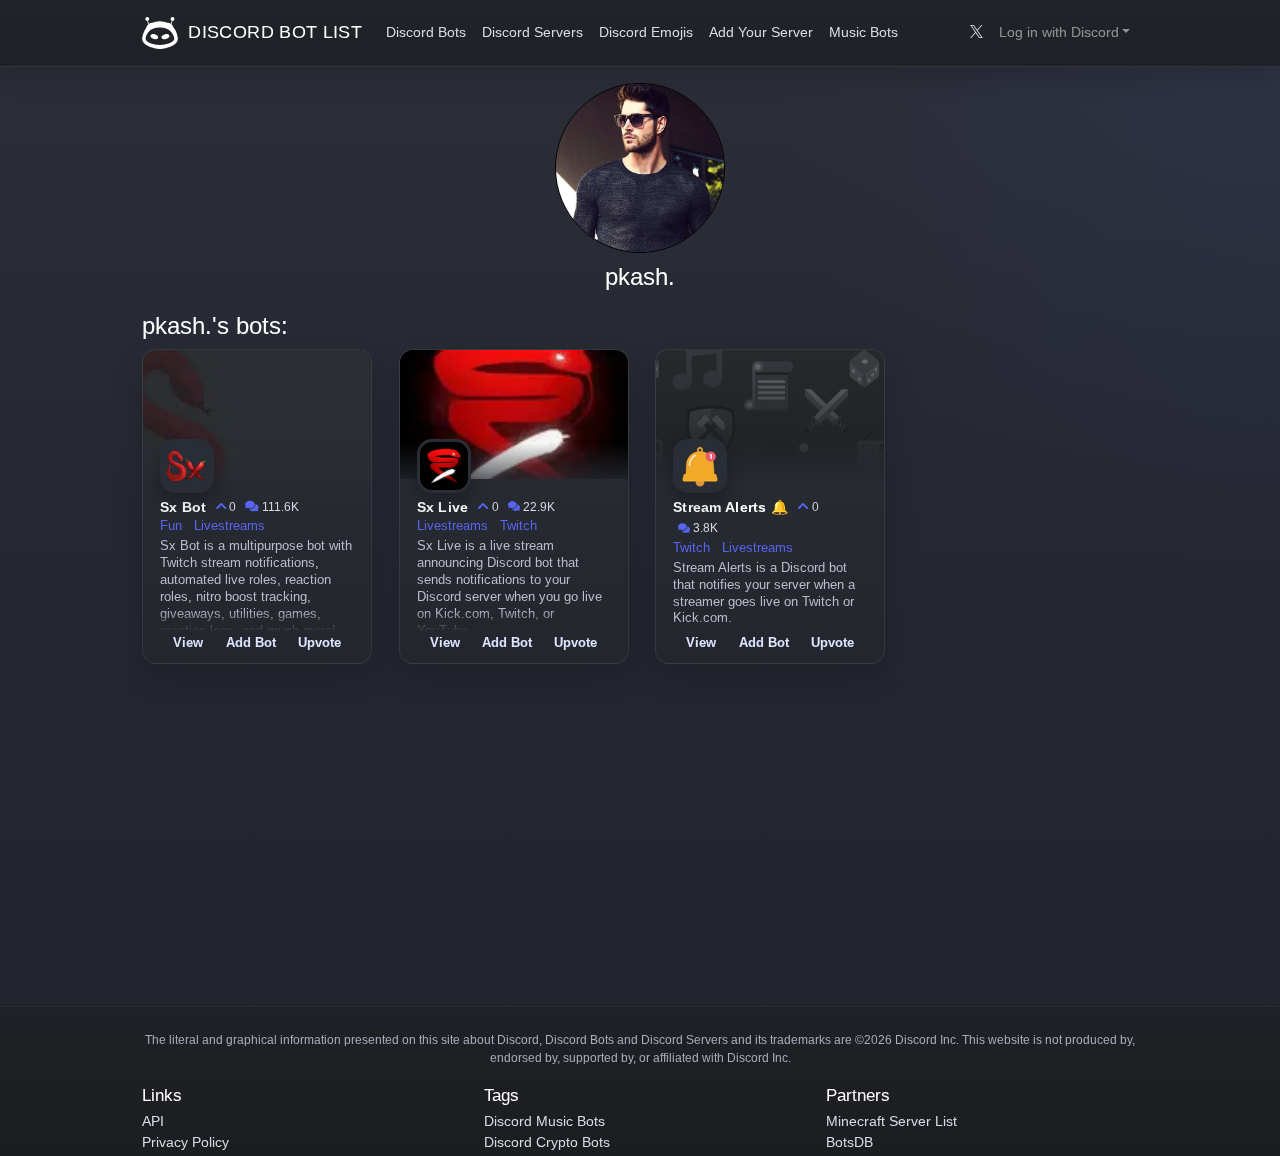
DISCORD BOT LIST (272, 32)
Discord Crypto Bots (547, 1142)
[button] (1064, 33)
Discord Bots (426, 32)
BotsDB (849, 1142)
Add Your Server (761, 32)
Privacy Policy (185, 1142)
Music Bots (863, 32)
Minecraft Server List (891, 1121)
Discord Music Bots (544, 1121)
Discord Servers (532, 32)
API (153, 1121)
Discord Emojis (646, 32)
